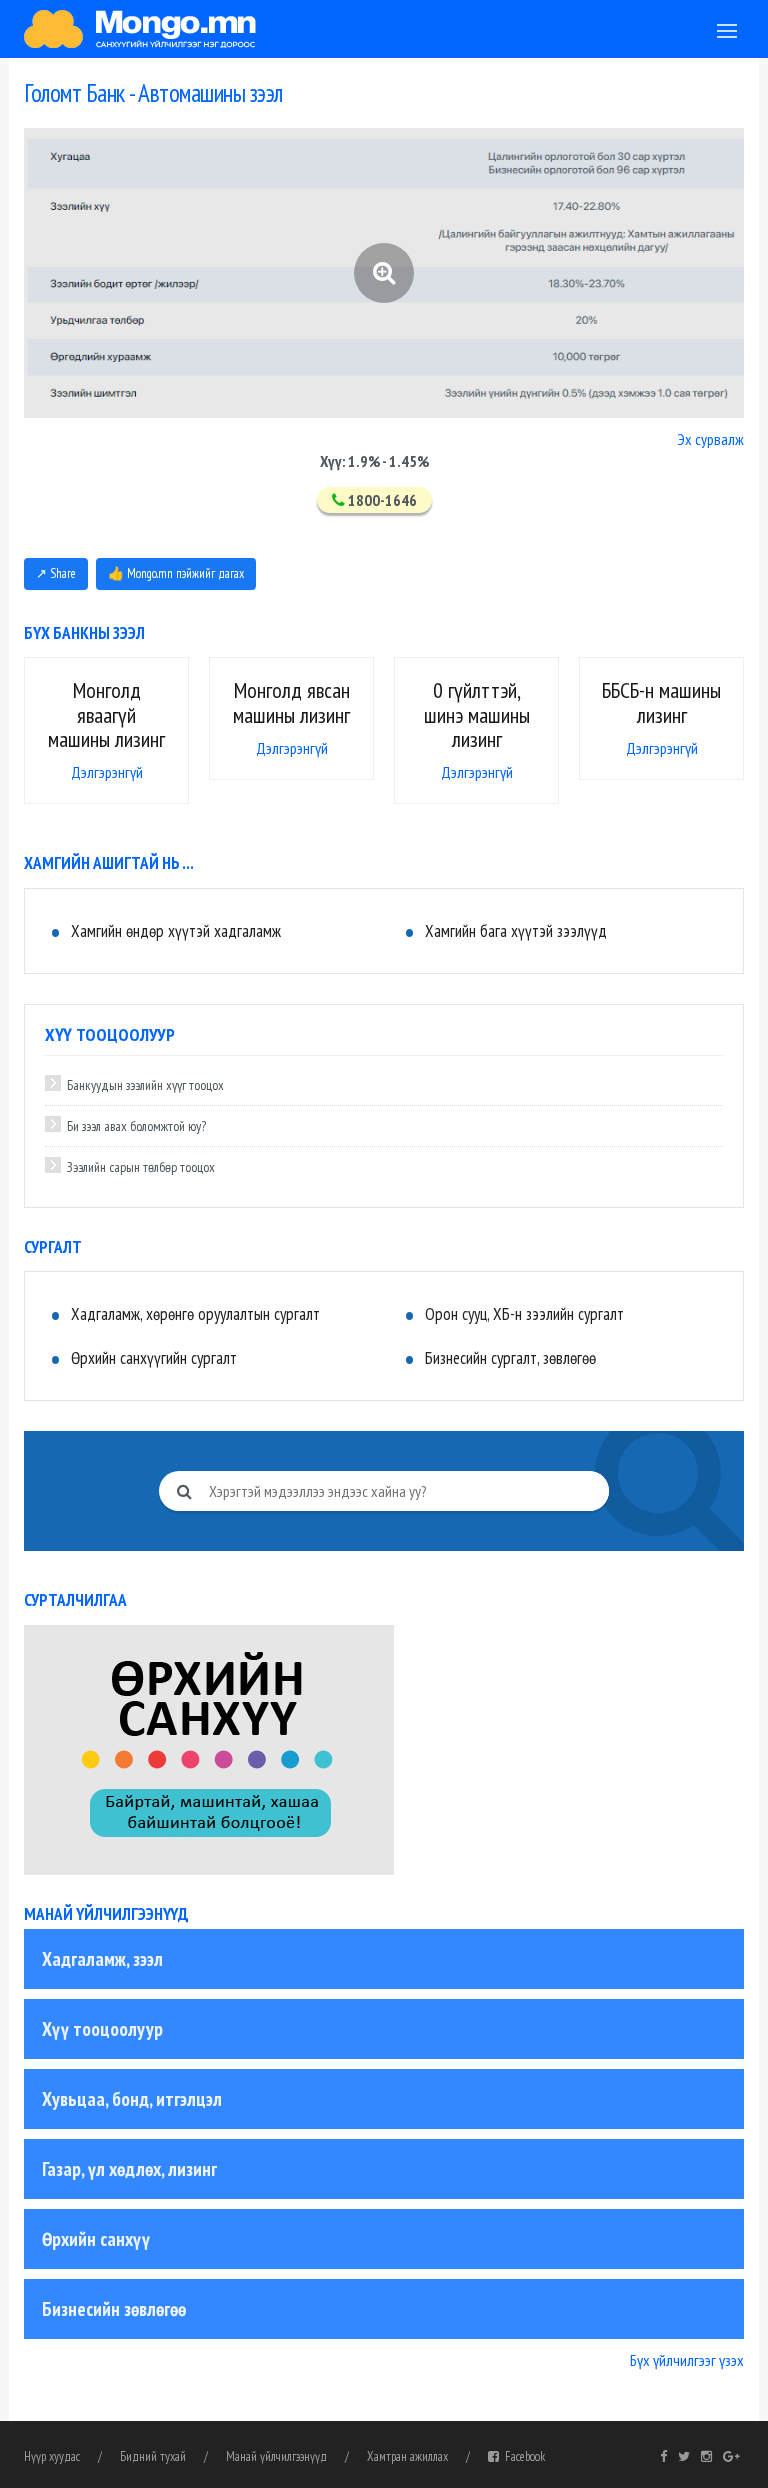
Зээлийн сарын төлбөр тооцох (141, 1167)
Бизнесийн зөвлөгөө (114, 2309)
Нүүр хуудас (52, 2456)
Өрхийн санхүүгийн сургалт (154, 1358)
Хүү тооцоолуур (102, 2029)
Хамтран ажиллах (407, 2456)
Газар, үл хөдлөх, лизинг (129, 2169)
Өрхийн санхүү (96, 2239)
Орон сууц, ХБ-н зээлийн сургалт (524, 1314)
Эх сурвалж (710, 439)
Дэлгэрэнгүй (107, 772)
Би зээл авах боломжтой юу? (136, 1126)
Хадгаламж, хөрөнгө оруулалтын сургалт (195, 1314)
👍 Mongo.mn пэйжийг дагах (176, 573)
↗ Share (56, 573)
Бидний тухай (153, 2456)
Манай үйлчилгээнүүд (276, 2456)
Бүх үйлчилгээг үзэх (687, 2360)
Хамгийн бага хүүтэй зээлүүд (516, 931)
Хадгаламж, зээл (102, 1959)
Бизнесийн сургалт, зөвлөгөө (510, 1358)
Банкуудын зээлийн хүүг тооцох (145, 1085)
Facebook (522, 2456)
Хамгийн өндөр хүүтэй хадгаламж (176, 931)
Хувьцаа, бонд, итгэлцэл (132, 2099)
